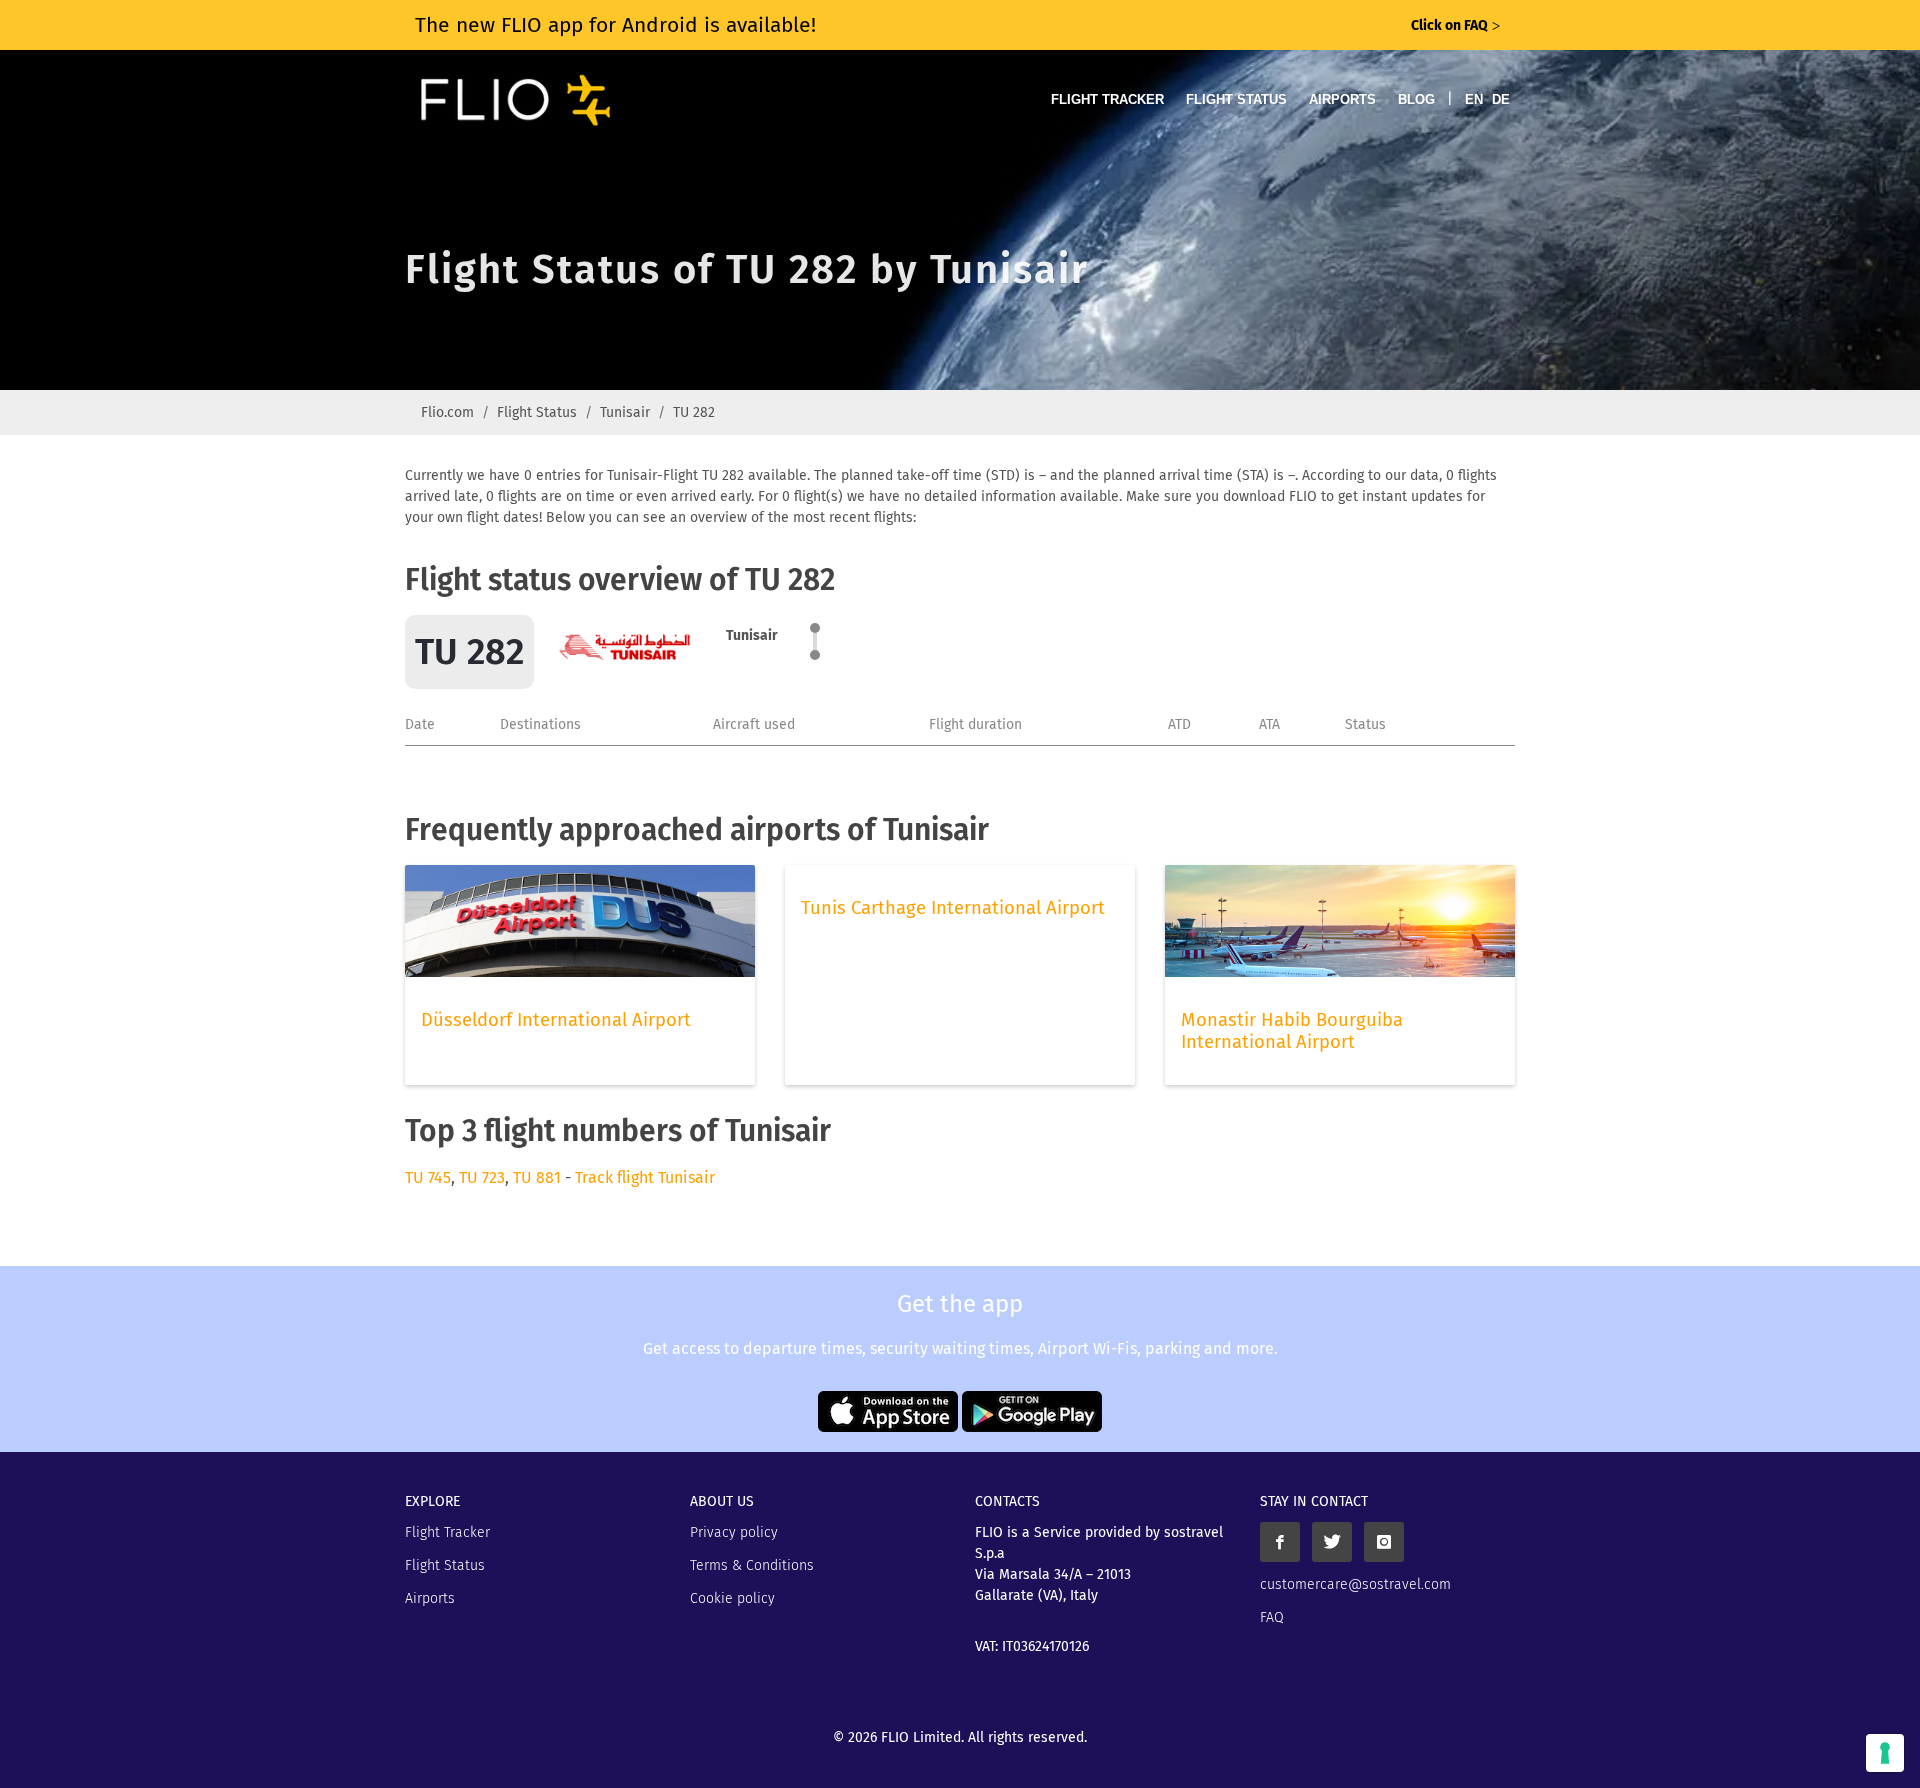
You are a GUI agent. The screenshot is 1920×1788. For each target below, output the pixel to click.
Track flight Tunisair (645, 1177)
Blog (1416, 99)
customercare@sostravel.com (1355, 1584)
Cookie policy (732, 1598)
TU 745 (428, 1177)
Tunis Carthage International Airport (953, 908)
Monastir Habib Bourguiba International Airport (1292, 1031)
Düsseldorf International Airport (556, 1020)
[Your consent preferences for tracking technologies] (1885, 1753)
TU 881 (537, 1177)
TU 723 (482, 1177)
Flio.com (447, 412)
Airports (1342, 99)
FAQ (1272, 1617)
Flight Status (1236, 99)
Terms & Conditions (752, 1565)
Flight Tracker (1107, 99)
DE (1501, 99)
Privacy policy (734, 1532)
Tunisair (625, 412)
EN (1474, 99)
